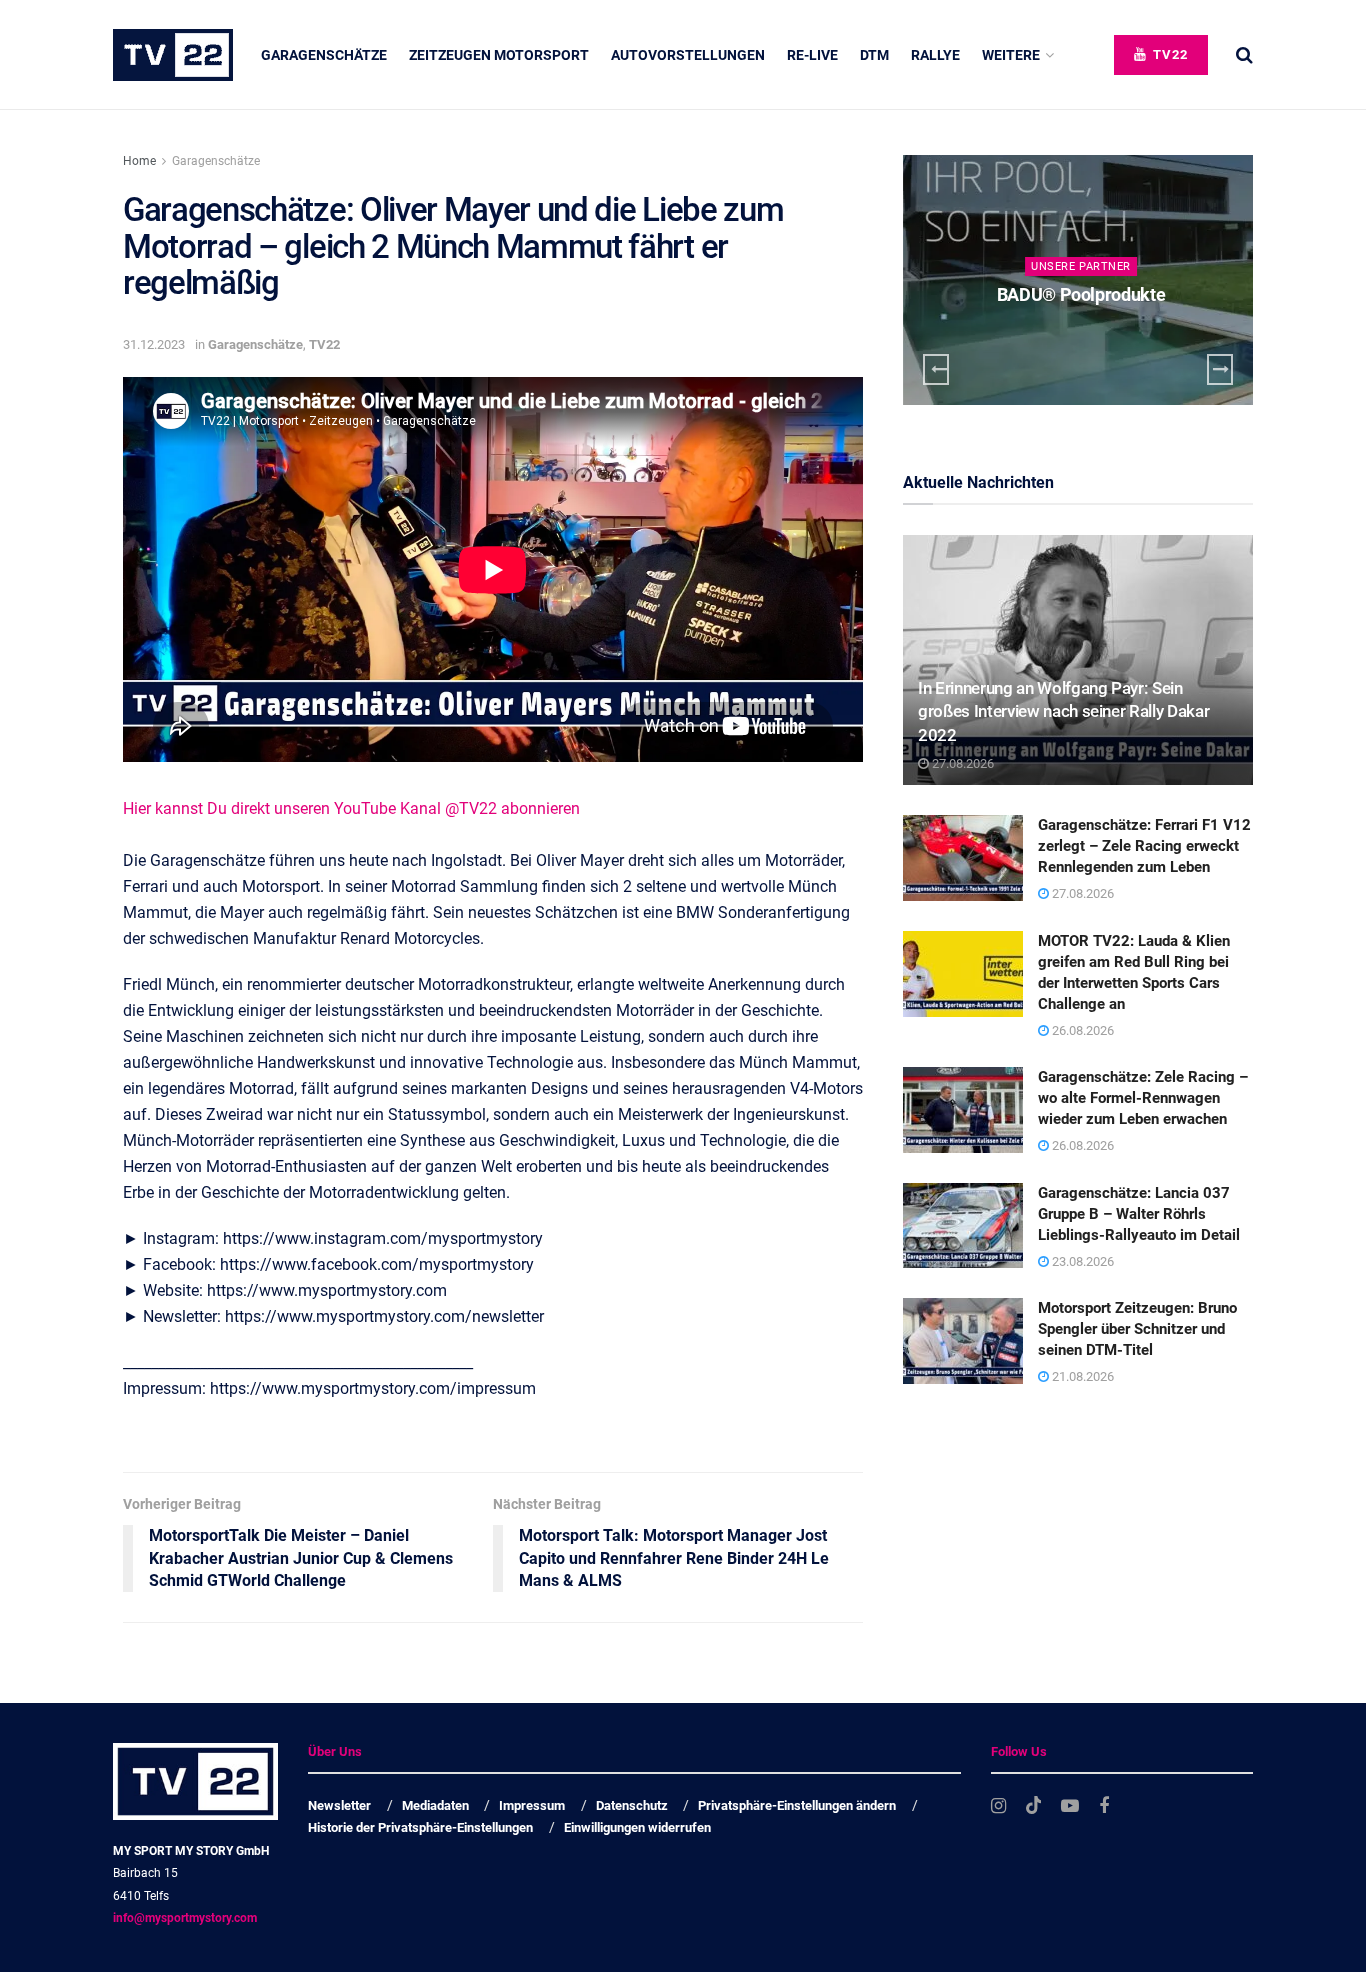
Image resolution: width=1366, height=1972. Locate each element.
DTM (874, 55)
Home (139, 161)
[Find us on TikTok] (1034, 1806)
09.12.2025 (1085, 333)
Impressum (532, 1805)
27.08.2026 (961, 763)
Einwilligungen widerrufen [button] (637, 1827)
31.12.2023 (154, 344)
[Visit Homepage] (173, 55)
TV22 (1168, 54)
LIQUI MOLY (1080, 294)
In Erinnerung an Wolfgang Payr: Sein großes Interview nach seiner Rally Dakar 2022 (1063, 712)
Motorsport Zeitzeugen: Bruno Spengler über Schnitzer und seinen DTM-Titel (1137, 1329)
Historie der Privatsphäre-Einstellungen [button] (420, 1827)
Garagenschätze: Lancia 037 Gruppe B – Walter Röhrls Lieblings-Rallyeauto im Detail (1139, 1214)
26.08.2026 (1081, 1030)
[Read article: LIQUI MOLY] (1078, 280)
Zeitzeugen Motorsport (499, 55)
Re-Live (812, 55)
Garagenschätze (324, 55)
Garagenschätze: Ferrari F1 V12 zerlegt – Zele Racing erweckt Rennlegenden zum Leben (1144, 846)
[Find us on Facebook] (1104, 1806)
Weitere (1011, 55)
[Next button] (1220, 369)
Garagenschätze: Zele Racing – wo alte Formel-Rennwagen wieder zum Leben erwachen (1143, 1098)
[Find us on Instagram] (998, 1806)
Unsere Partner (1081, 266)
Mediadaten (435, 1805)
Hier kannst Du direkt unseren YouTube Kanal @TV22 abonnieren (351, 808)
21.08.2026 (1081, 1376)
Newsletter (339, 1805)
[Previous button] (936, 369)
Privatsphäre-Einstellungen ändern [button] (797, 1805)
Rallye (935, 55)
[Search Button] (1244, 55)
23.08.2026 (1081, 1261)
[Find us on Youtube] (1070, 1806)
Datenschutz (632, 1805)
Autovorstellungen (688, 55)
